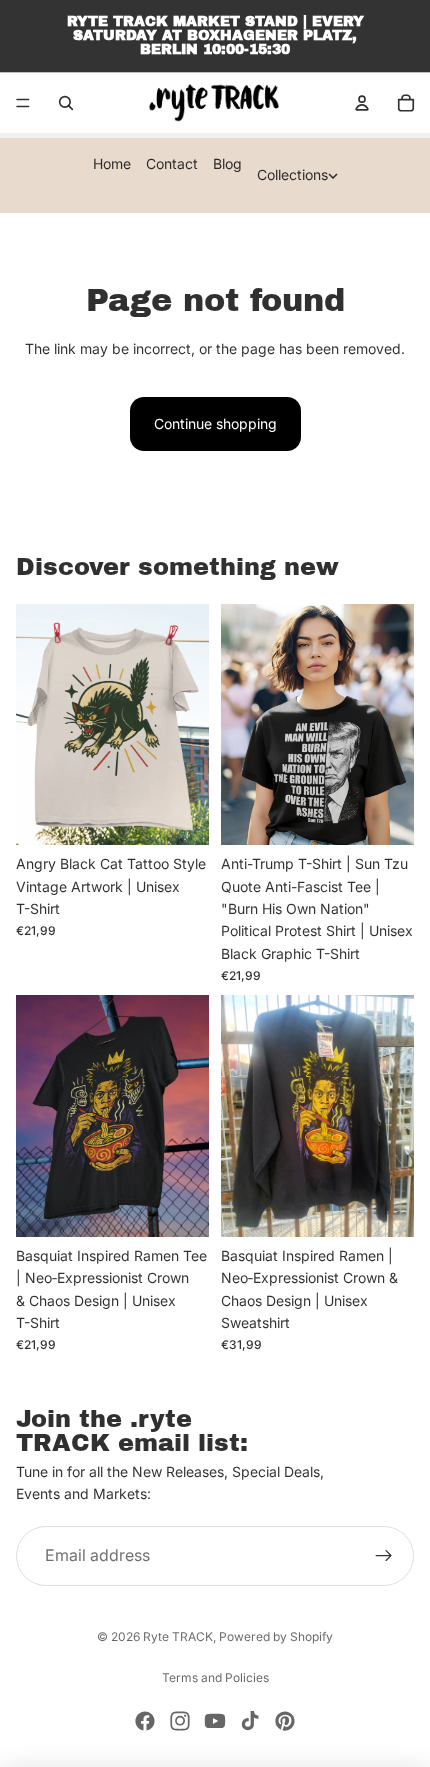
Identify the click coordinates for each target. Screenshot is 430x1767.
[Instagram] (180, 1721)
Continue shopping (215, 423)
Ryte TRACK (178, 1636)
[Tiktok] (250, 1721)
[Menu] (23, 103)
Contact (172, 163)
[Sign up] (384, 1556)
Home (112, 163)
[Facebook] (145, 1721)
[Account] (362, 103)
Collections (292, 174)
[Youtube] (215, 1721)
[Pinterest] (285, 1721)
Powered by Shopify (276, 1636)
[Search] (66, 103)
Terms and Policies (215, 1677)
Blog (227, 163)
